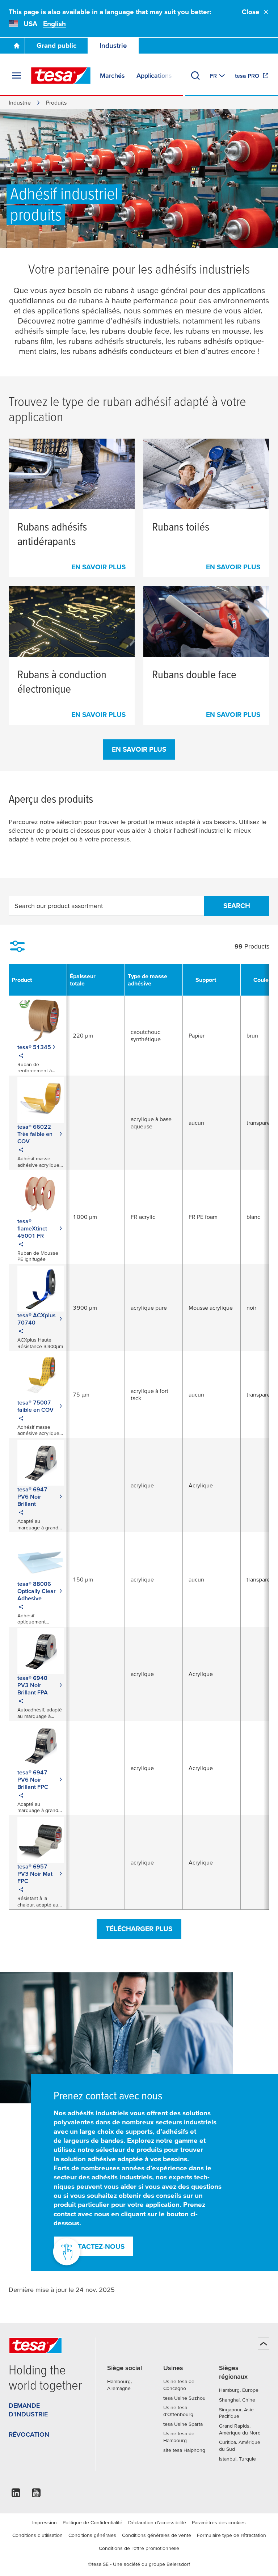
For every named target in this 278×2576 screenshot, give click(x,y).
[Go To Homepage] (17, 46)
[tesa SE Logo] (61, 76)
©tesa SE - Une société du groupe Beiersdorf (139, 2564)
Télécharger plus (139, 1929)
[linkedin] (16, 2495)
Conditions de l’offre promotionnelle (139, 2548)
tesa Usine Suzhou (184, 2398)
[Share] (21, 1057)
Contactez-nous (94, 2246)
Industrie (113, 45)
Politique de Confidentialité (92, 2522)
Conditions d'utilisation (37, 2535)
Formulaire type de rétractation (231, 2535)
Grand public (56, 45)
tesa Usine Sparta (183, 2424)
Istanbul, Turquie (237, 2459)
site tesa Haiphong (184, 2450)
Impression (45, 2522)
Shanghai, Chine (237, 2400)
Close (251, 12)
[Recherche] (195, 76)
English (54, 24)
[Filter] (17, 946)
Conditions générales (92, 2535)
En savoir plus (139, 749)
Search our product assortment (59, 906)
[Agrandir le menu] (17, 76)
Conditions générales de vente (157, 2535)
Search (237, 906)
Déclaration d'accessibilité (157, 2522)
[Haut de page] (264, 2344)
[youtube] (36, 2495)
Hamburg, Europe (239, 2390)
